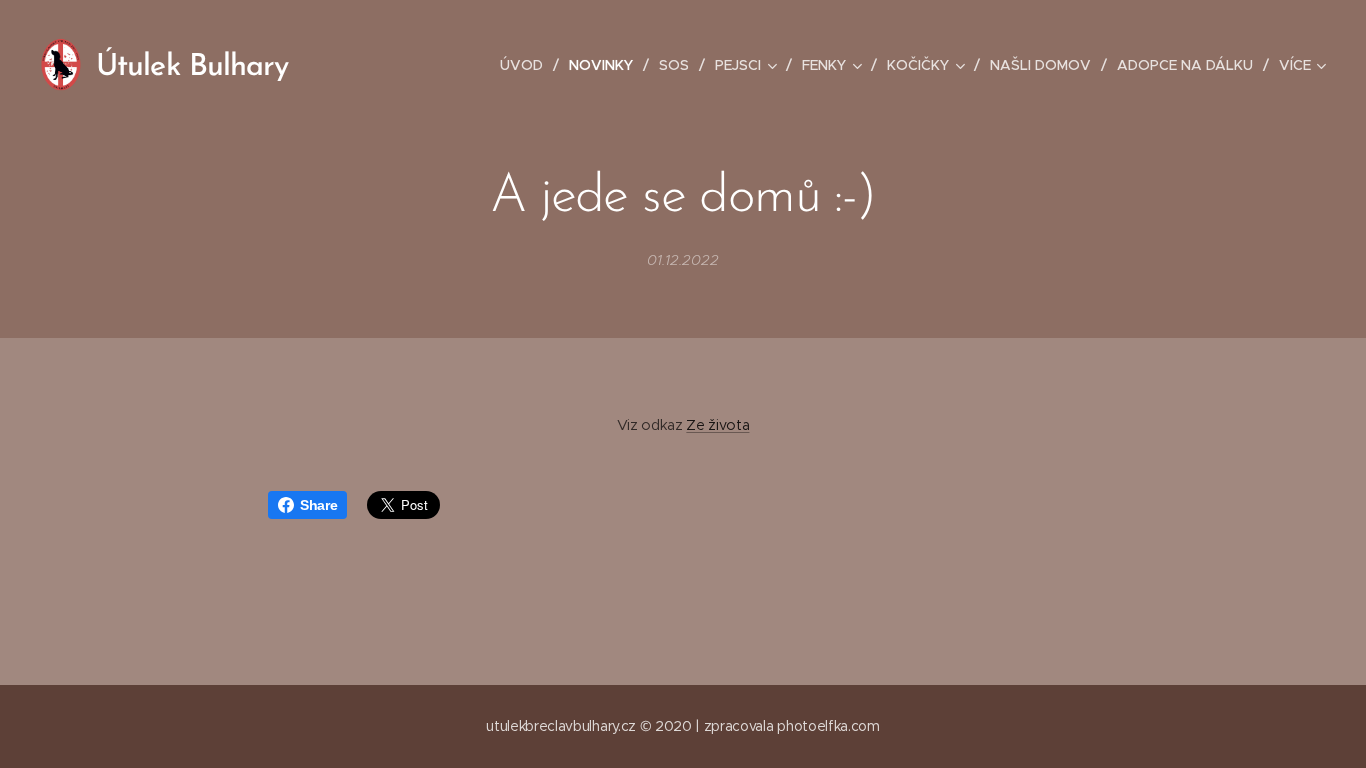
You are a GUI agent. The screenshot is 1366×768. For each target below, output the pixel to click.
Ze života (717, 425)
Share (318, 505)
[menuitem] (527, 65)
